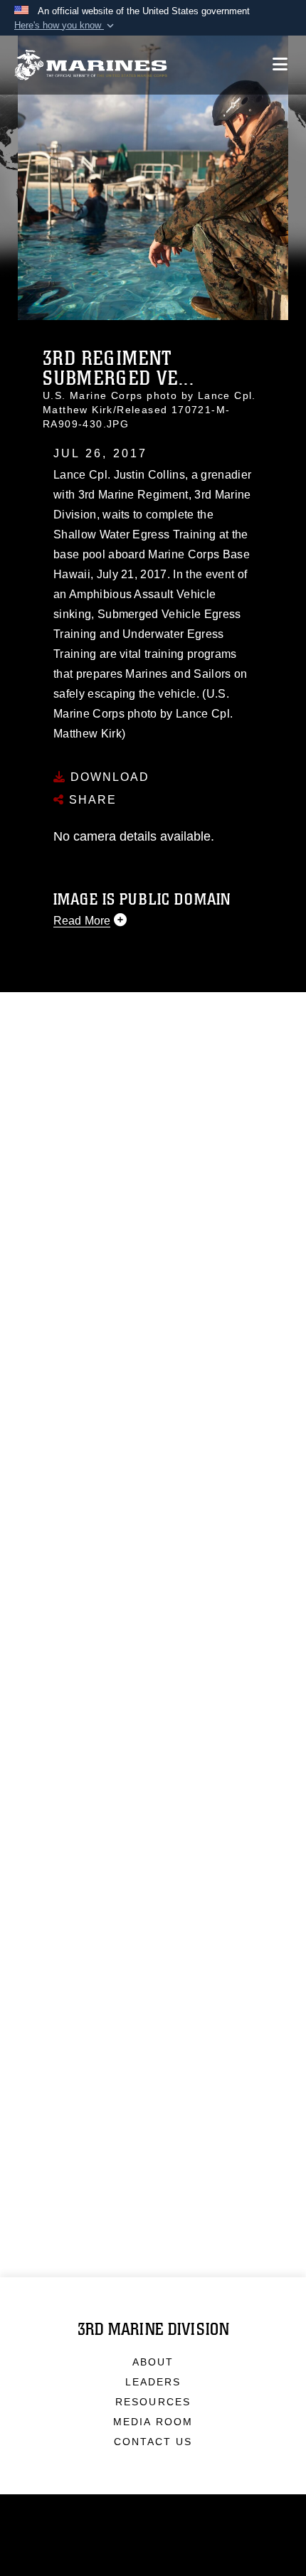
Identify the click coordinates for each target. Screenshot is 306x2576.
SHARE (91, 800)
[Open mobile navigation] (280, 64)
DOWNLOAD (108, 777)
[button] (65, 26)
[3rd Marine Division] (91, 65)
